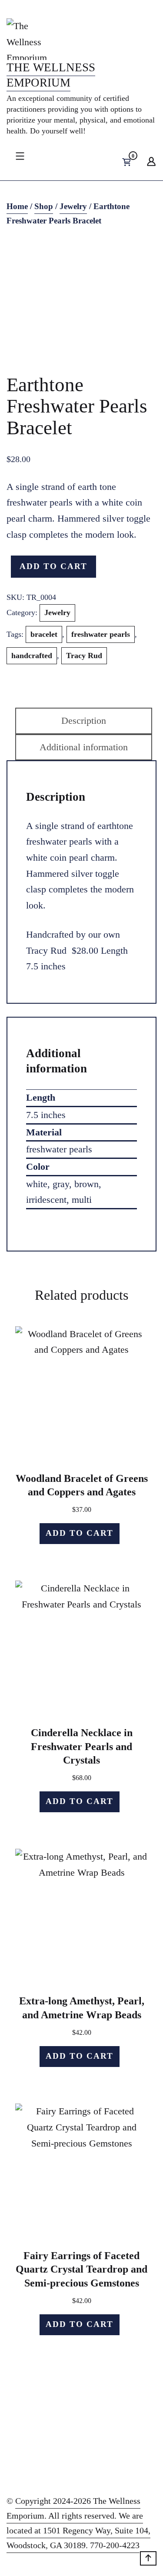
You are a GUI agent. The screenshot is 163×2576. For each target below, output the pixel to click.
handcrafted (32, 656)
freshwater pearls (101, 634)
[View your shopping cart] (140, 165)
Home (17, 206)
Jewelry (73, 206)
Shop (44, 206)
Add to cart (53, 566)
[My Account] (151, 161)
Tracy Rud (84, 656)
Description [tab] (84, 721)
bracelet (44, 634)
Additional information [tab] (84, 747)
